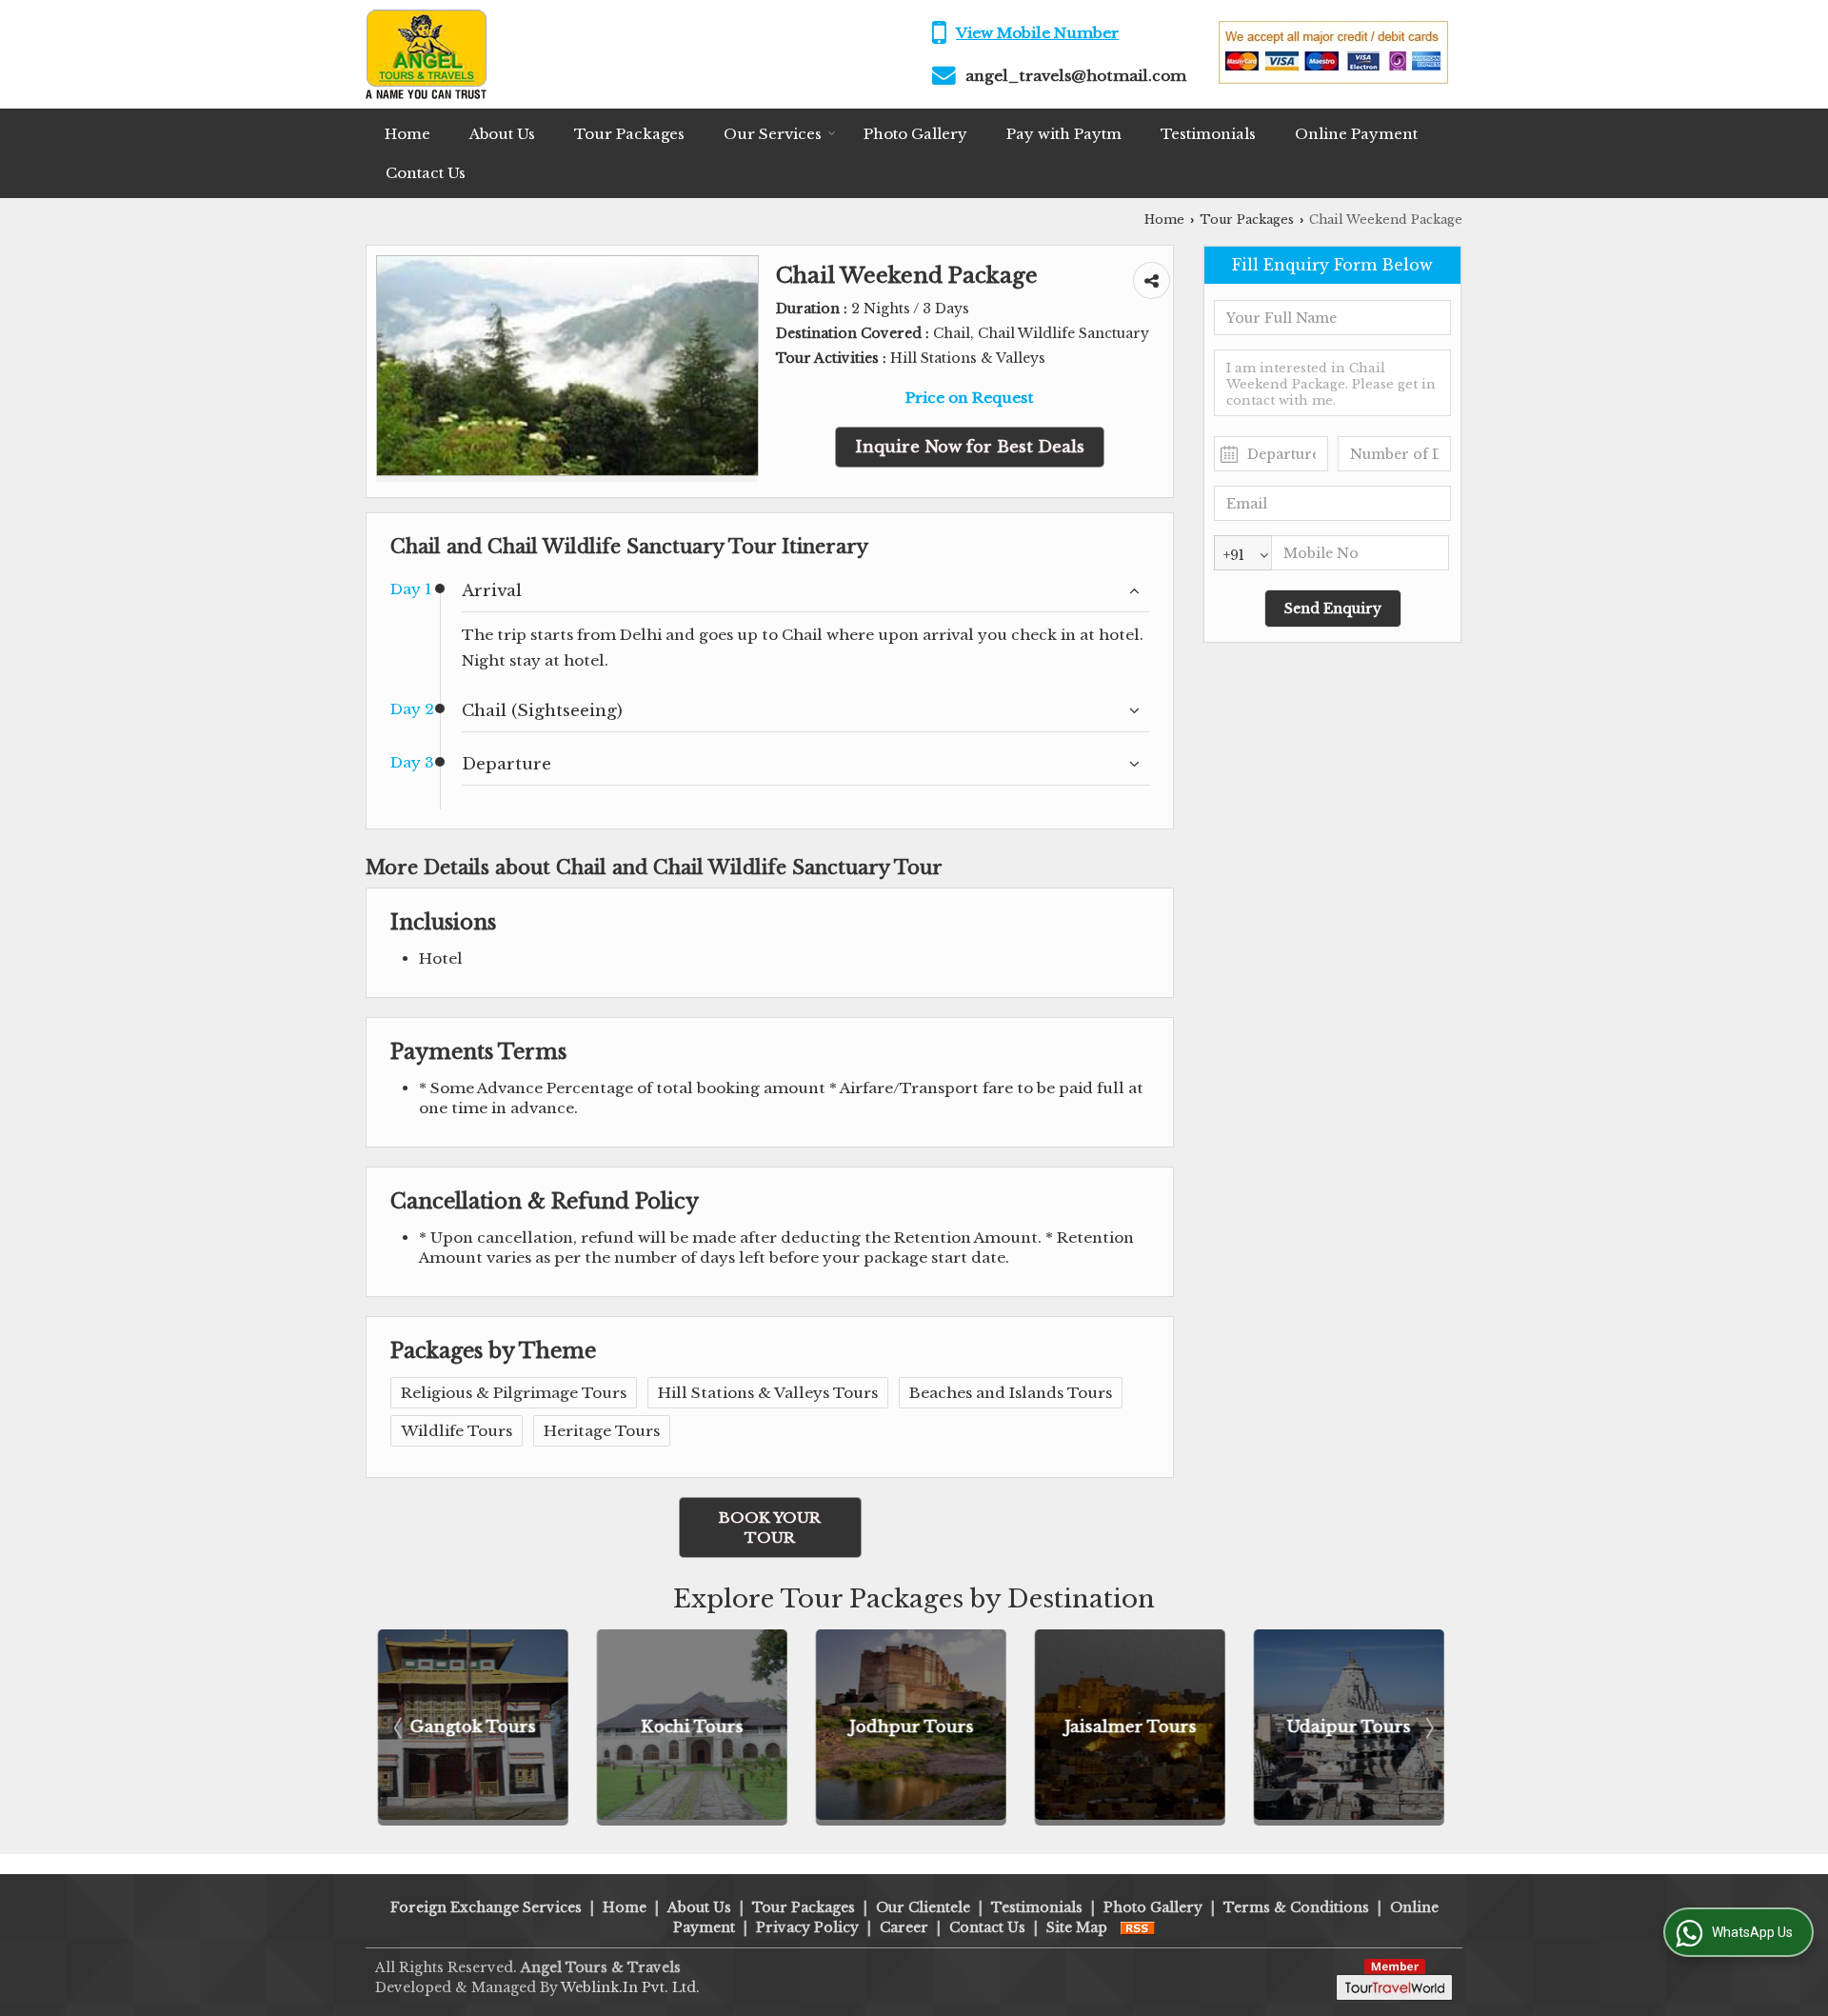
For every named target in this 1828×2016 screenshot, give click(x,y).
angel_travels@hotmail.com (1076, 76)
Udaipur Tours (1136, 1727)
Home (407, 134)
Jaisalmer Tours (916, 1727)
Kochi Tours (479, 1727)
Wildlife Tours (457, 1431)
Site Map (1077, 1927)
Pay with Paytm (1064, 134)
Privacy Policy (807, 1927)
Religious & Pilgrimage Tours (514, 1393)
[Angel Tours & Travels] (426, 54)
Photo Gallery (915, 134)
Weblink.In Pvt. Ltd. (630, 1987)
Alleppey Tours (1355, 1727)
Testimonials (1208, 134)
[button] (1037, 33)
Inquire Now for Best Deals (970, 447)
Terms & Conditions (1296, 1907)
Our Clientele (923, 1907)
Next (1428, 1727)
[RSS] (1138, 1927)
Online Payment (1356, 134)
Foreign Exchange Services (486, 1907)
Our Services (773, 134)
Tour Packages (629, 134)
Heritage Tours (602, 1431)
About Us (502, 134)
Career (904, 1927)
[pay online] (1333, 79)
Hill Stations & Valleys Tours (768, 1393)
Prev (400, 1727)
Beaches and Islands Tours (1011, 1393)
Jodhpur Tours (697, 1727)
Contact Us (426, 173)
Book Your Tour (770, 1527)
